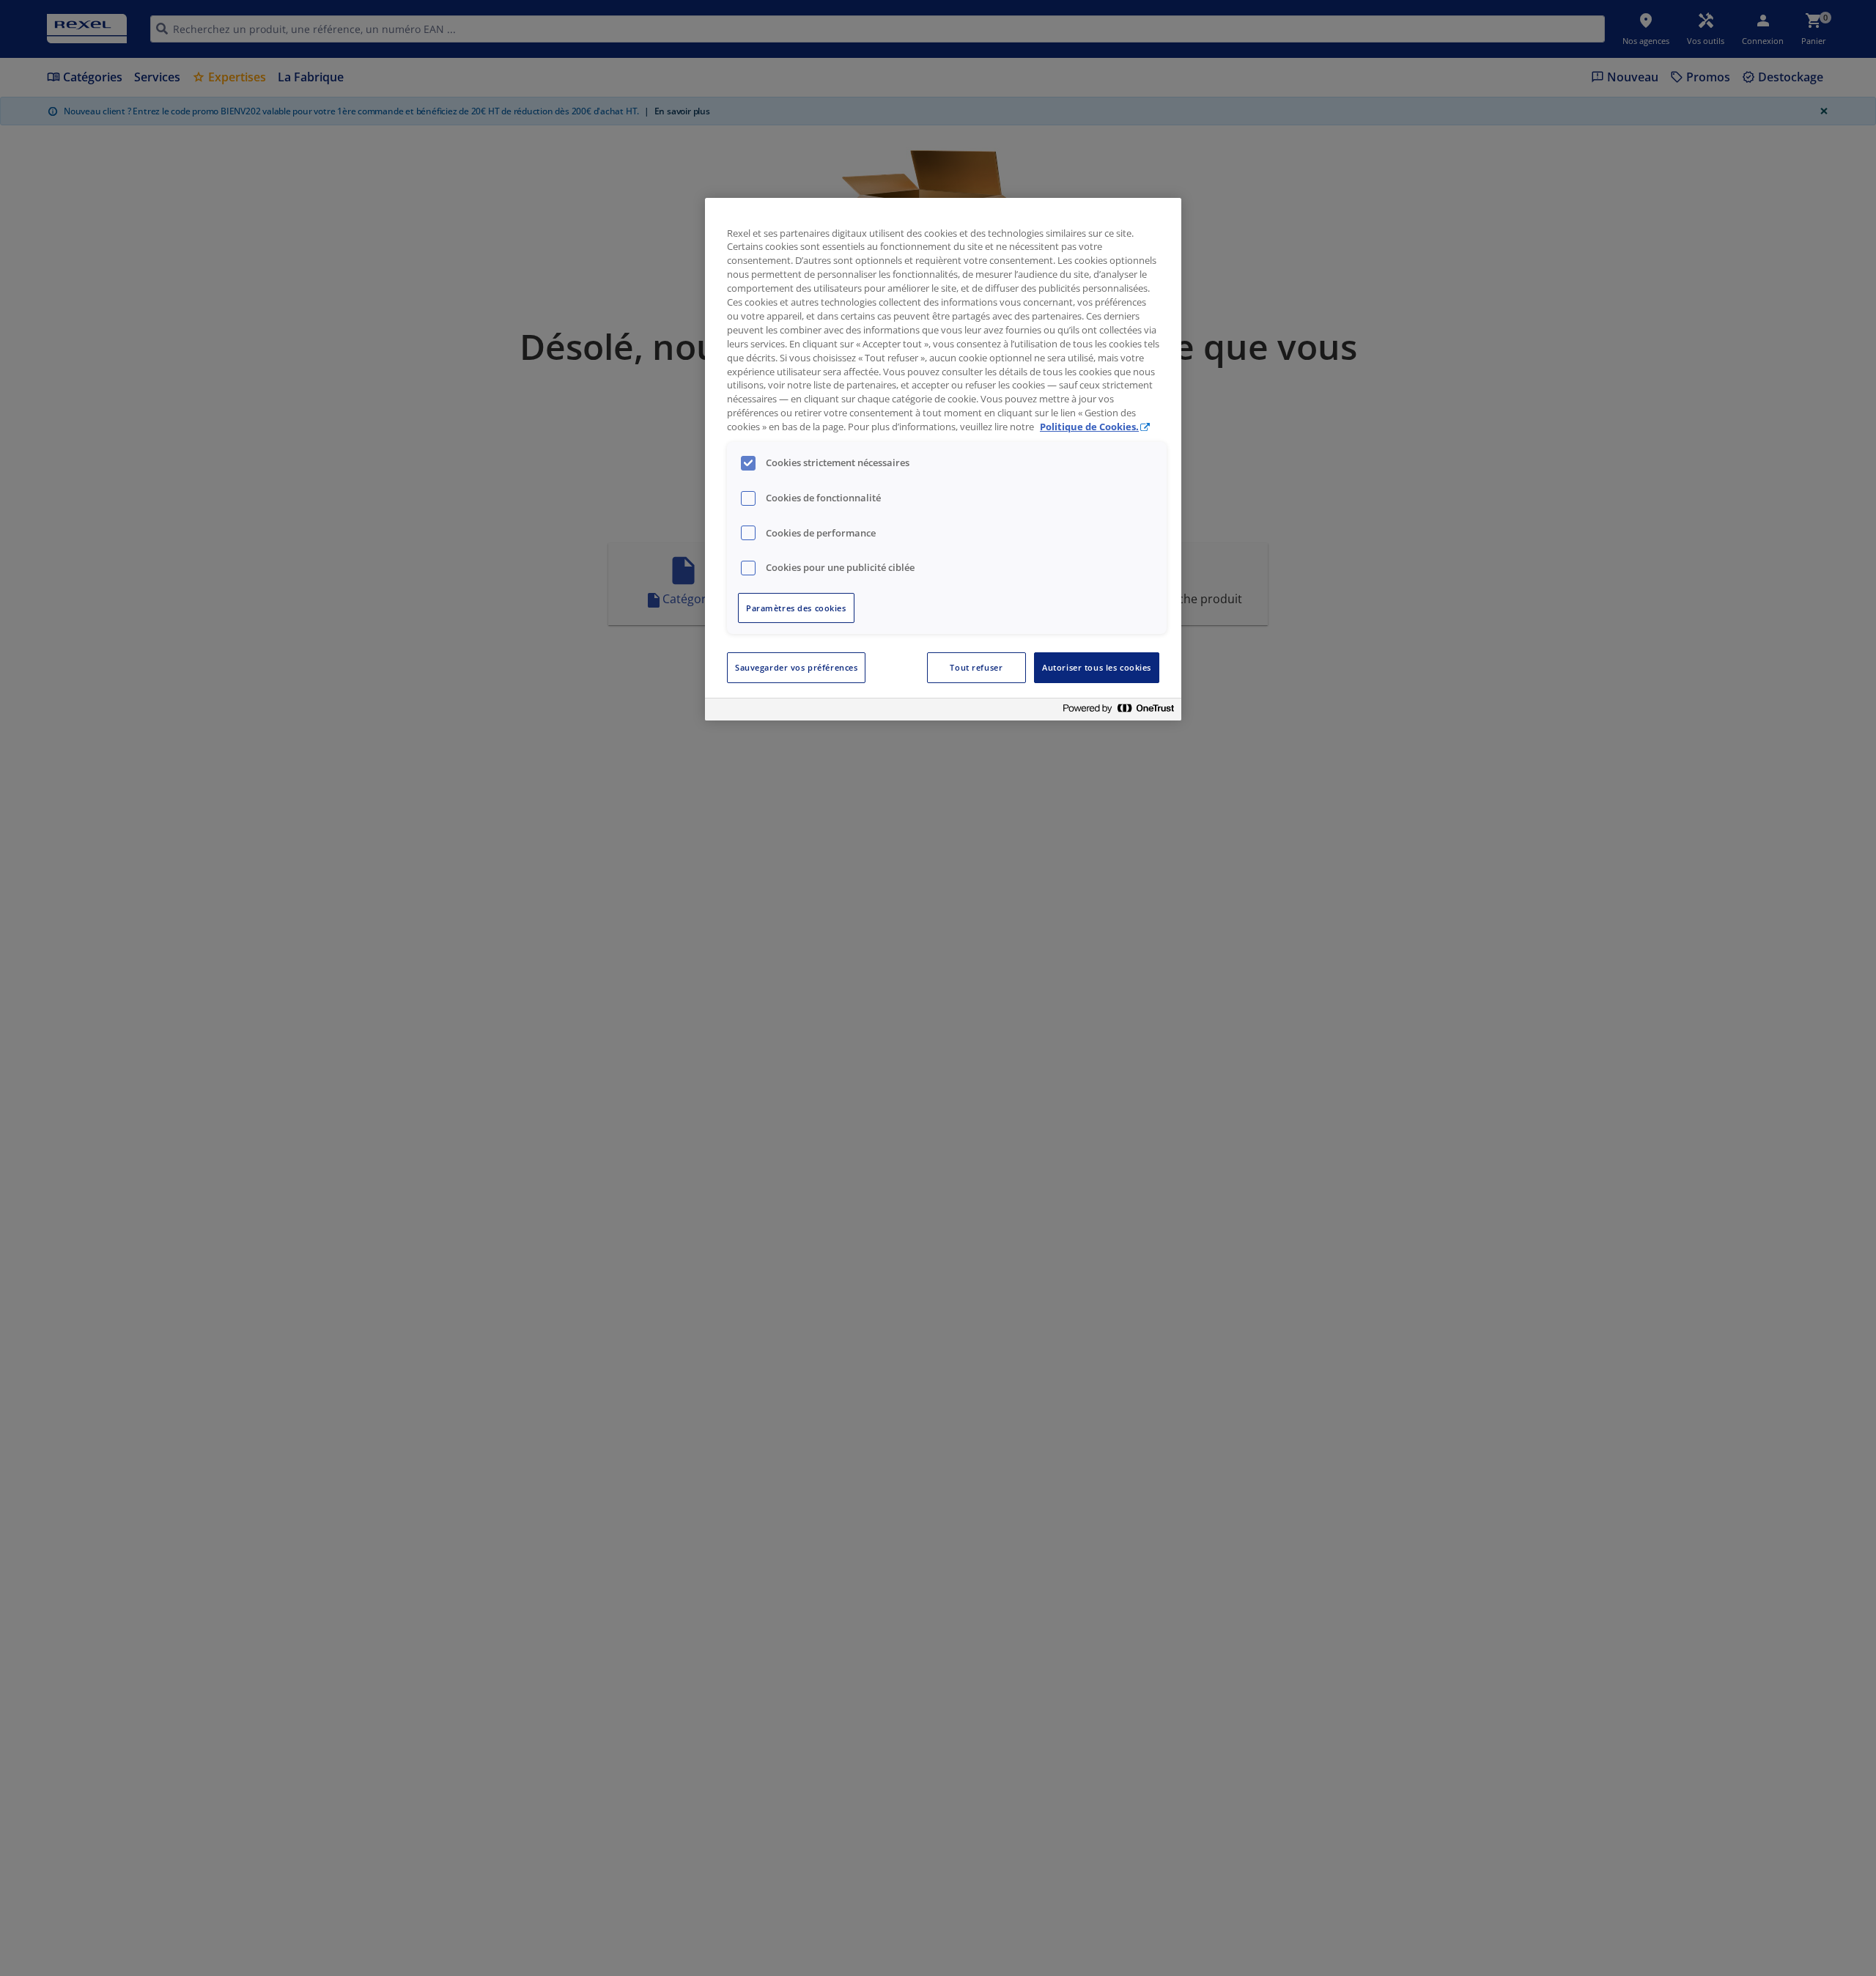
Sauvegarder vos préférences (796, 667)
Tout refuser (976, 667)
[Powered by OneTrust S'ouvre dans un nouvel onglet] (1118, 711)
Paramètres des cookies (796, 608)
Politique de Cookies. (1089, 427)
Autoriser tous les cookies (1097, 667)
